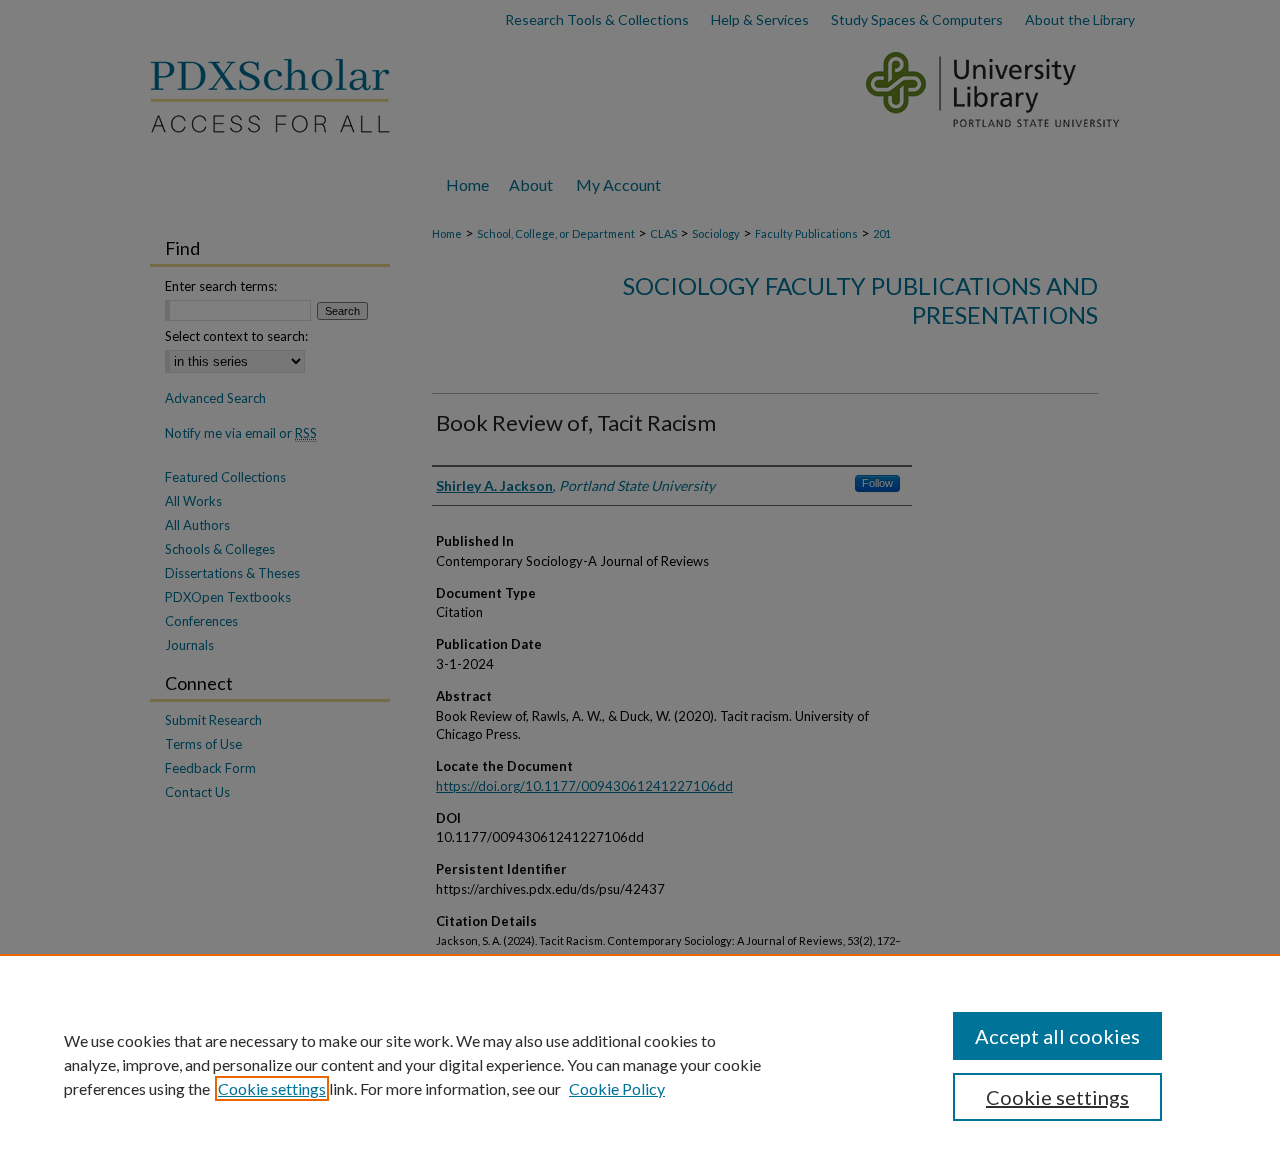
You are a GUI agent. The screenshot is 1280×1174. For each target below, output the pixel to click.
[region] (640, 1064)
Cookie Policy (617, 1088)
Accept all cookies (1057, 1036)
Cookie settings (272, 1088)
